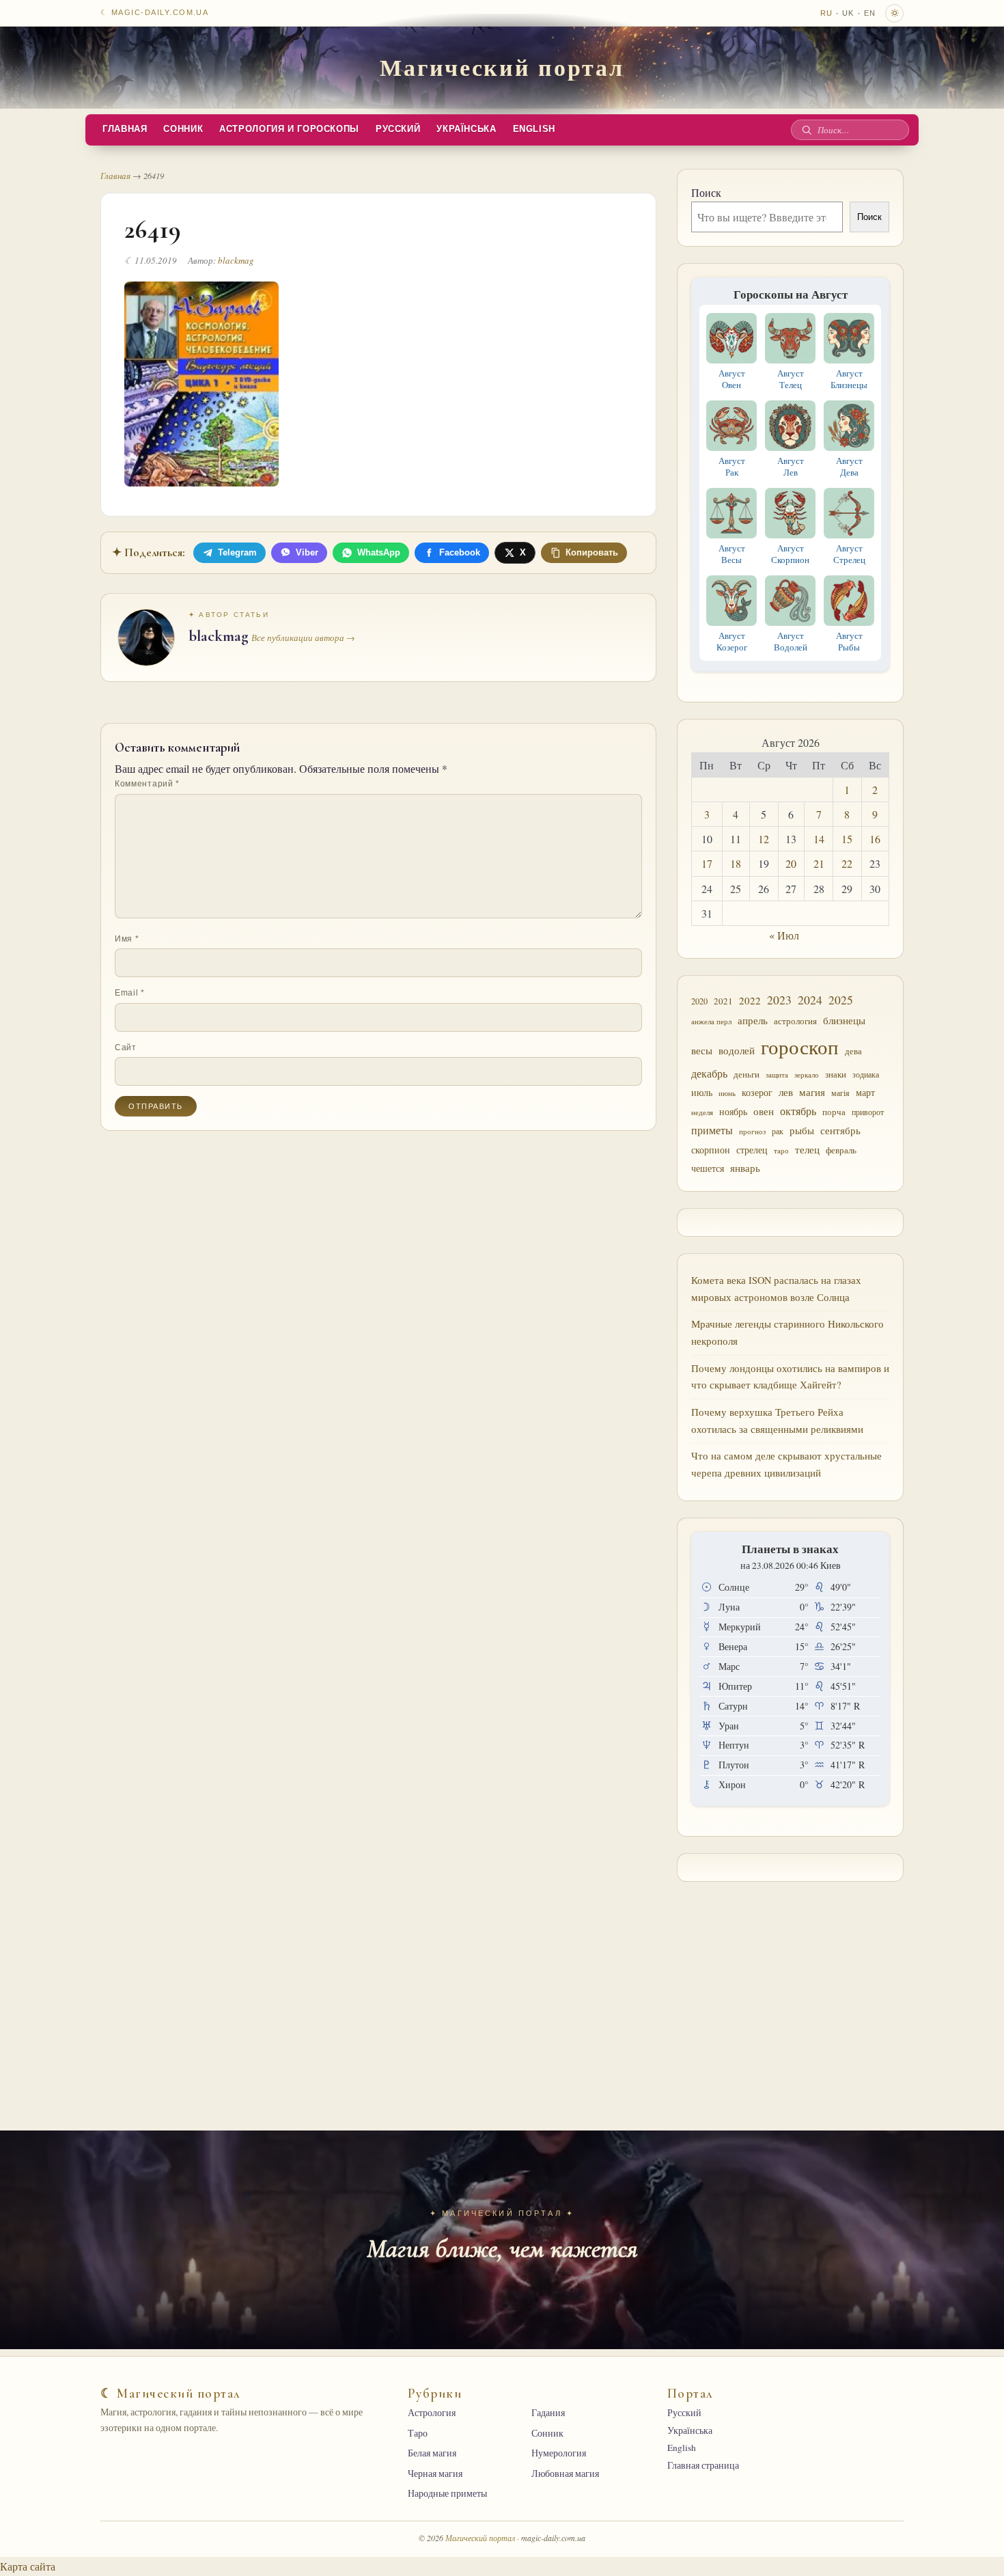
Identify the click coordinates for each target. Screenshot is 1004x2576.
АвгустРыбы (849, 641)
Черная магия (435, 2474)
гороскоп (800, 1046)
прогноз (752, 1131)
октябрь (798, 1111)
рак (778, 1131)
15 (847, 839)
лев (786, 1092)
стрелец (752, 1150)
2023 (779, 1000)
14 (819, 839)
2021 (723, 1001)
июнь (727, 1093)
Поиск (706, 192)
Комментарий (147, 784)
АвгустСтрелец (849, 554)
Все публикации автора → (303, 638)
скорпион (711, 1150)
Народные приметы (447, 2493)
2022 (750, 1000)
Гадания (548, 2413)
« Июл (784, 935)
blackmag (236, 260)
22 (847, 863)
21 (819, 863)
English (534, 129)
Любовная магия (565, 2474)
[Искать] (807, 130)
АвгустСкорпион (790, 554)
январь (745, 1168)
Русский (398, 129)
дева (853, 1051)
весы (702, 1051)
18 (736, 863)
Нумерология (559, 2453)
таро (781, 1151)
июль (702, 1092)
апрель (753, 1020)
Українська (466, 129)
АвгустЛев (791, 466)
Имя (127, 939)
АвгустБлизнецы (849, 379)
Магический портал (502, 67)
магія (840, 1093)
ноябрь (733, 1111)
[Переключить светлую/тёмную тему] (894, 13)
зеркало (807, 1074)
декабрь (709, 1073)
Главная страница (703, 2465)
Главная (125, 129)
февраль (841, 1150)
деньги (747, 1074)
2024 (810, 1000)
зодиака (866, 1074)
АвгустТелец (791, 379)
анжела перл (711, 1021)
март (865, 1092)
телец (807, 1150)
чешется (708, 1168)
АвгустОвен (732, 379)
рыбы (802, 1130)
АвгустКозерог (732, 641)
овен (764, 1111)
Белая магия (432, 2453)
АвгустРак (732, 466)
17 (707, 863)
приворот (868, 1112)
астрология (795, 1021)
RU (826, 13)
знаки (836, 1074)
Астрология (432, 2413)
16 (875, 839)
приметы (712, 1130)
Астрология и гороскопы (289, 129)
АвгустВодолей (791, 641)
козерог (757, 1093)
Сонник (183, 129)
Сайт (126, 1047)
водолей (737, 1050)
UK (848, 13)
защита (777, 1075)
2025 (841, 1000)
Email (130, 993)
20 (791, 863)
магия (812, 1092)
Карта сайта (28, 2566)
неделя (702, 1112)
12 (764, 839)
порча (834, 1112)
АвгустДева (849, 466)
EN (870, 13)
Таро (418, 2433)
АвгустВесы (732, 554)
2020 (699, 1001)
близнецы (844, 1020)
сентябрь (840, 1130)
